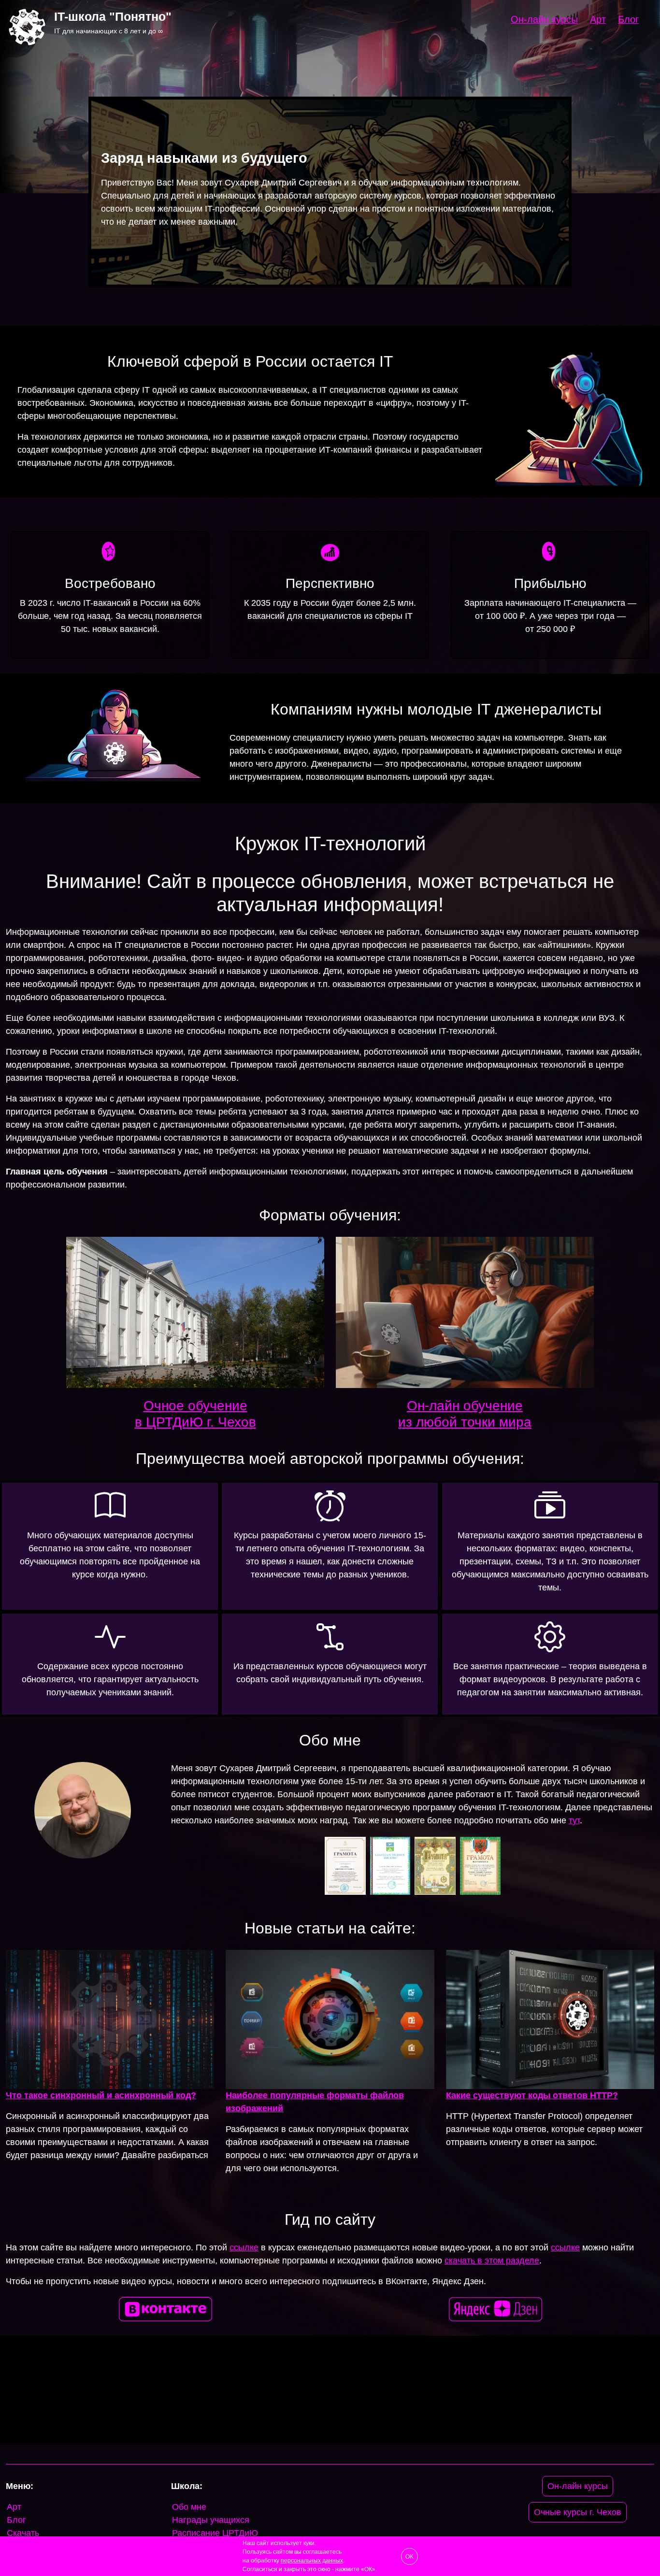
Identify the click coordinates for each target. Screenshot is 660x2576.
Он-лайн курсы (544, 19)
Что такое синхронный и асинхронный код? (101, 2095)
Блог (628, 19)
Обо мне (189, 2507)
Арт (598, 19)
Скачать (23, 2533)
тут (574, 1820)
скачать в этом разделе (492, 2261)
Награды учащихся (211, 2520)
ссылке (244, 2247)
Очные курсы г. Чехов (578, 2512)
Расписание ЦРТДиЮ (215, 2533)
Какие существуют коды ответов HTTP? (532, 2095)
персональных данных (312, 2561)
